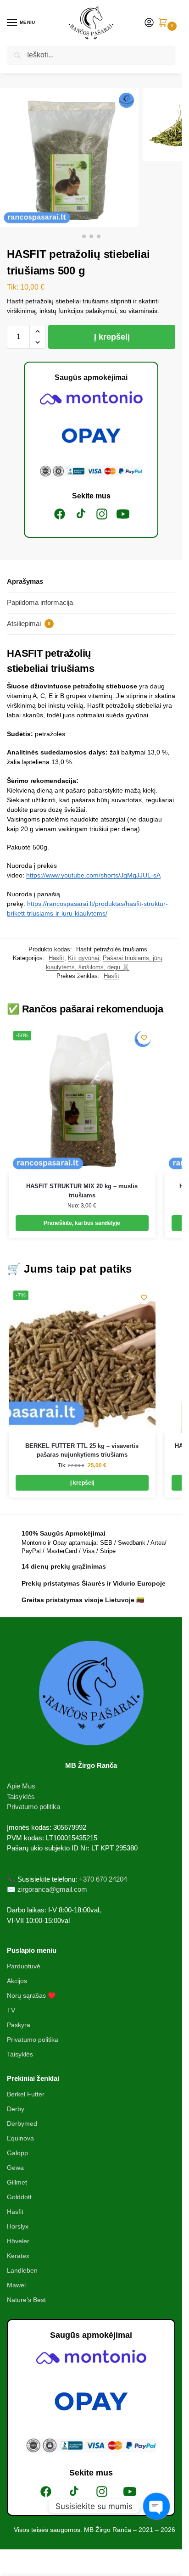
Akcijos (17, 1981)
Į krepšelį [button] (82, 1483)
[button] (165, 23)
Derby (16, 2109)
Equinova (20, 2138)
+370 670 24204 (103, 1879)
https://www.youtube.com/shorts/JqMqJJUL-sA (93, 875)
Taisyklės (21, 1796)
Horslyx (18, 2226)
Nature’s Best (26, 2300)
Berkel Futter (26, 2094)
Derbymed (22, 2123)
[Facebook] (60, 514)
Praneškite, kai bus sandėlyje (82, 1223)
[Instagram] (102, 514)
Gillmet (17, 2182)
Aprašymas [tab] (25, 581)
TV (11, 2010)
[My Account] (149, 23)
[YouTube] (123, 514)
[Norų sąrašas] (144, 1038)
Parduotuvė (24, 1966)
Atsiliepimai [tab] (29, 623)
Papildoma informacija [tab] (40, 602)
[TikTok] (81, 514)
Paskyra (19, 2025)
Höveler (18, 2241)
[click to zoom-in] (69, 157)
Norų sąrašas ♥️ (31, 1995)
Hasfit (56, 958)
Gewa (15, 2168)
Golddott (19, 2197)
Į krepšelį (112, 337)
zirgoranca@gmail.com (52, 1889)
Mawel (16, 2285)
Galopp (17, 2153)
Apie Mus (21, 1786)
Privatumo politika (33, 1807)
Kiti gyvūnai (83, 958)
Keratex (18, 2256)
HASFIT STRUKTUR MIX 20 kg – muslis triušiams (82, 1191)
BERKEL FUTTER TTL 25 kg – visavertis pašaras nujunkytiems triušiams (82, 1450)
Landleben (22, 2270)
